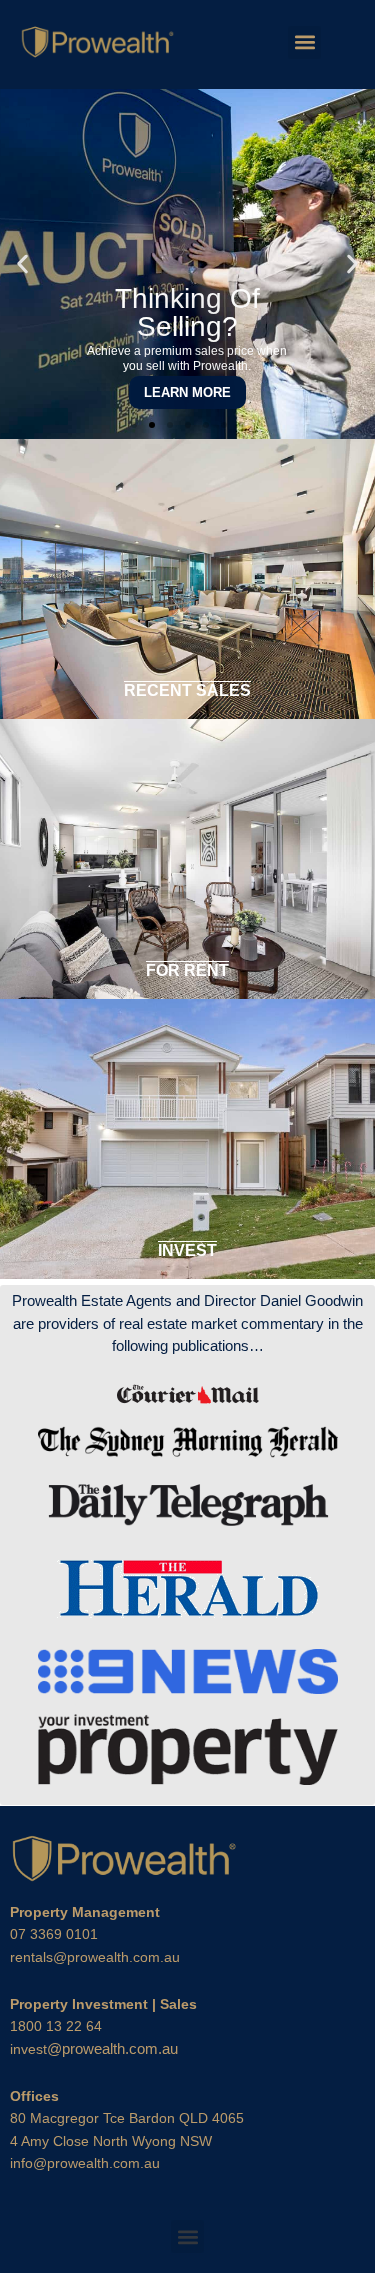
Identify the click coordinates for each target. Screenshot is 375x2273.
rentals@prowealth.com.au (95, 1957)
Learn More (187, 392)
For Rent (187, 970)
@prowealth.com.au (94, 2048)
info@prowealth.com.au (85, 2163)
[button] (304, 42)
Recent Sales (187, 690)
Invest (187, 1250)
